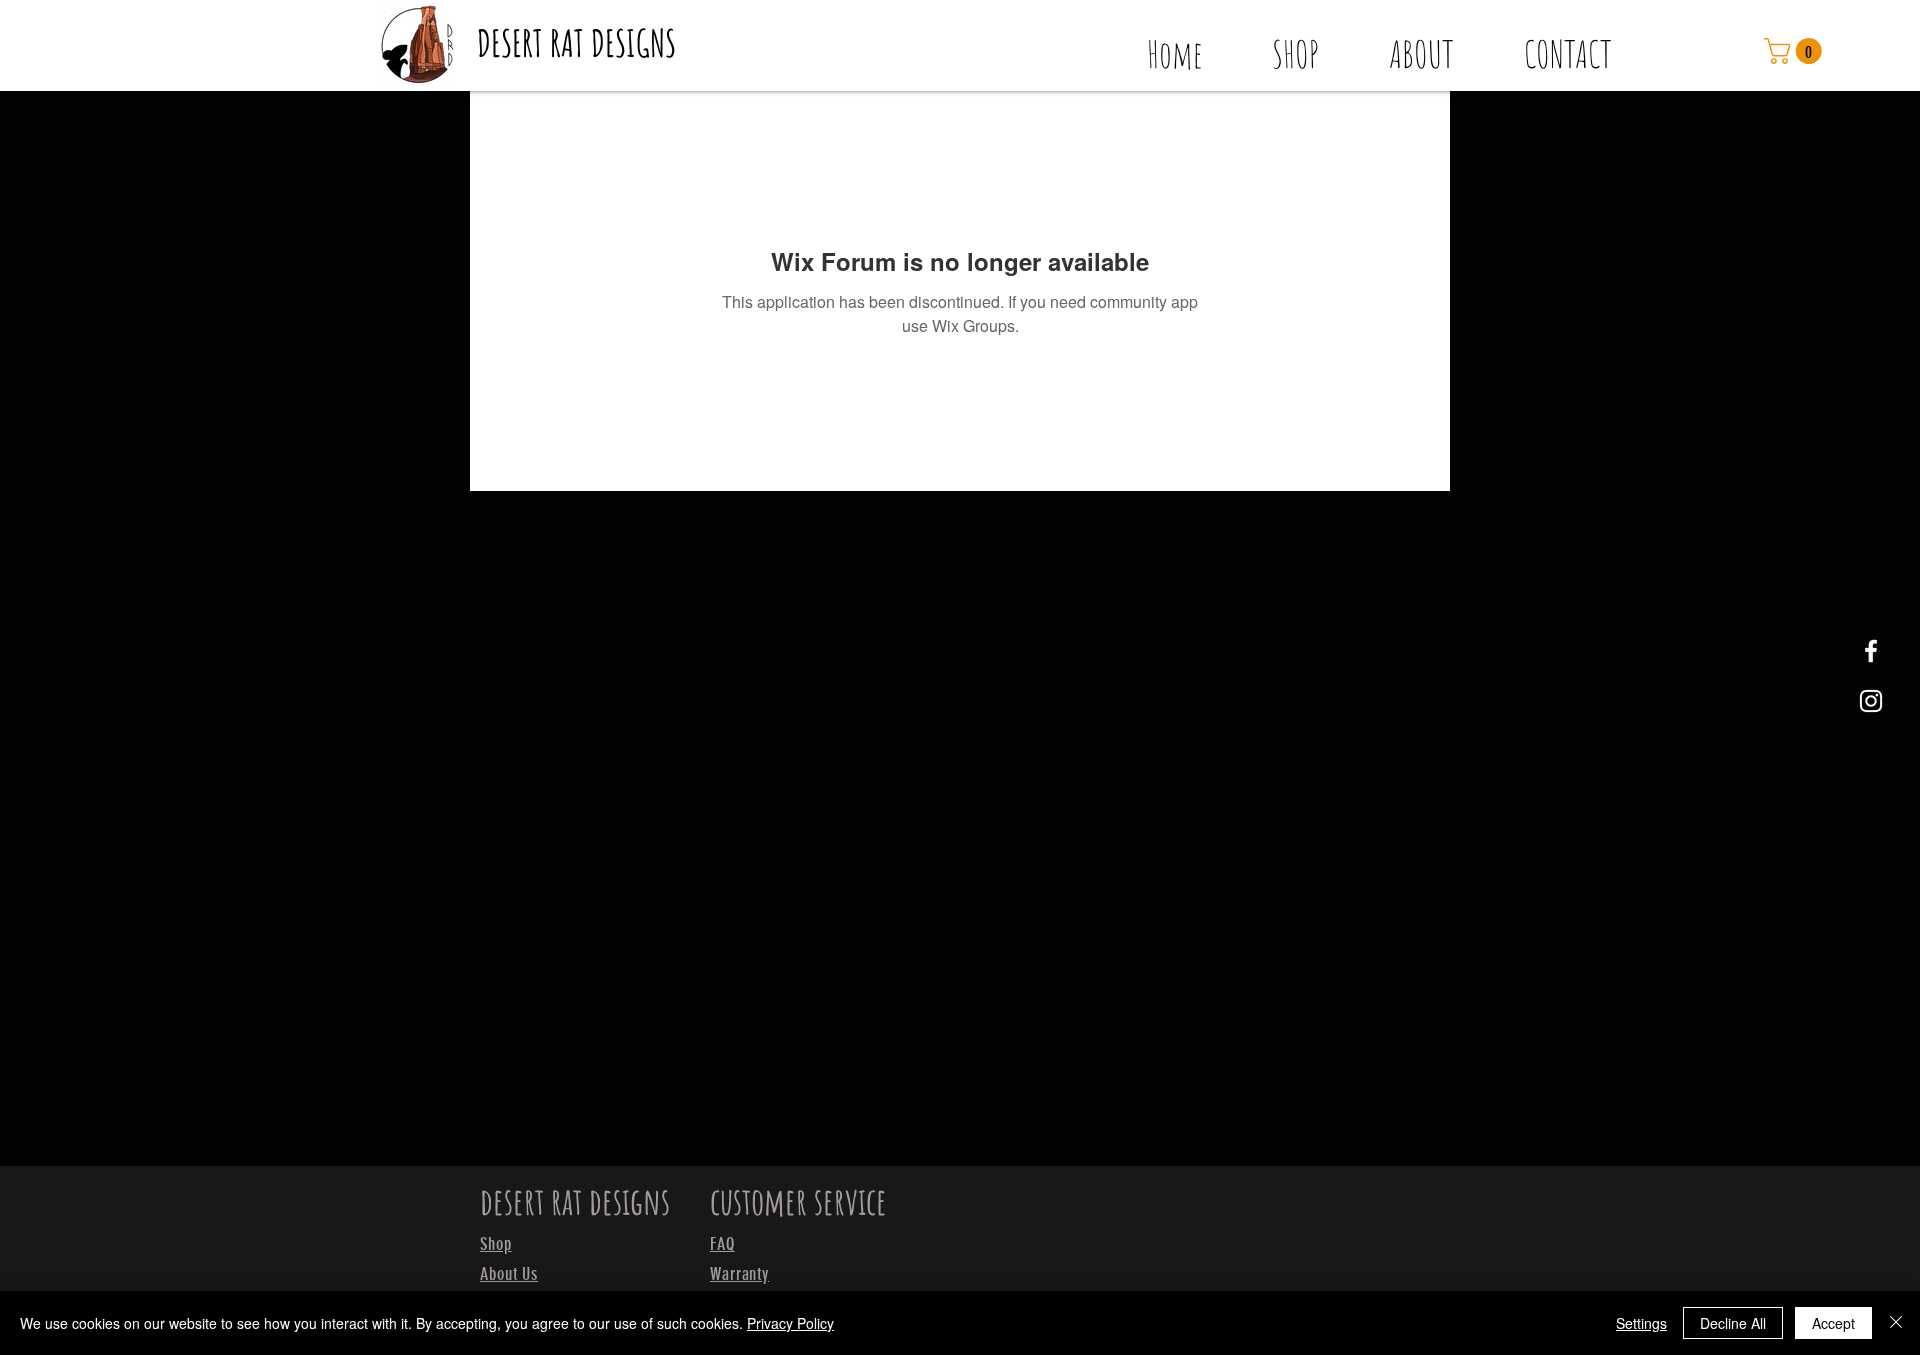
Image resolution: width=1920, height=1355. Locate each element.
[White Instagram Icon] (1871, 701)
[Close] (1896, 1323)
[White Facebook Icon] (1871, 651)
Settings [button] (1641, 1323)
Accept (1833, 1323)
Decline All (1733, 1323)
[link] (1796, 51)
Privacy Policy (790, 1323)
